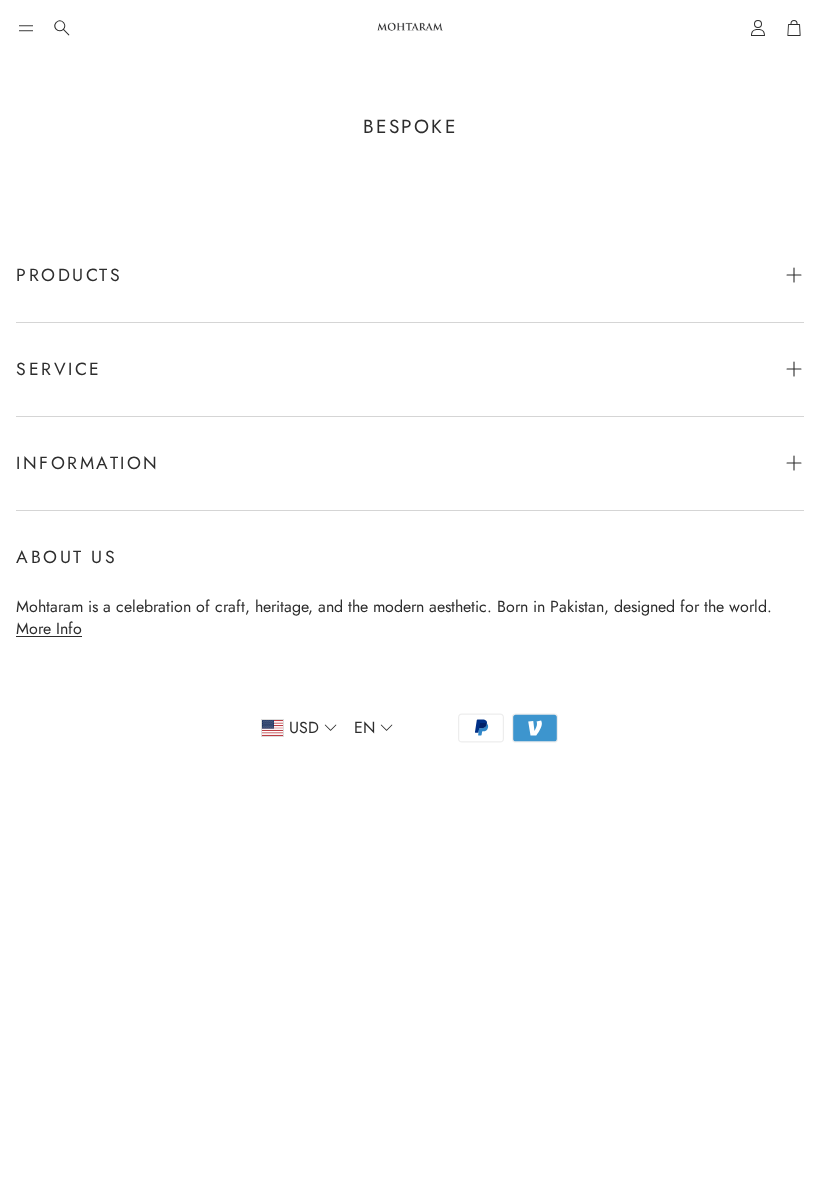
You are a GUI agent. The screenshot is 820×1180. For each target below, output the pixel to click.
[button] (26, 28)
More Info (49, 628)
